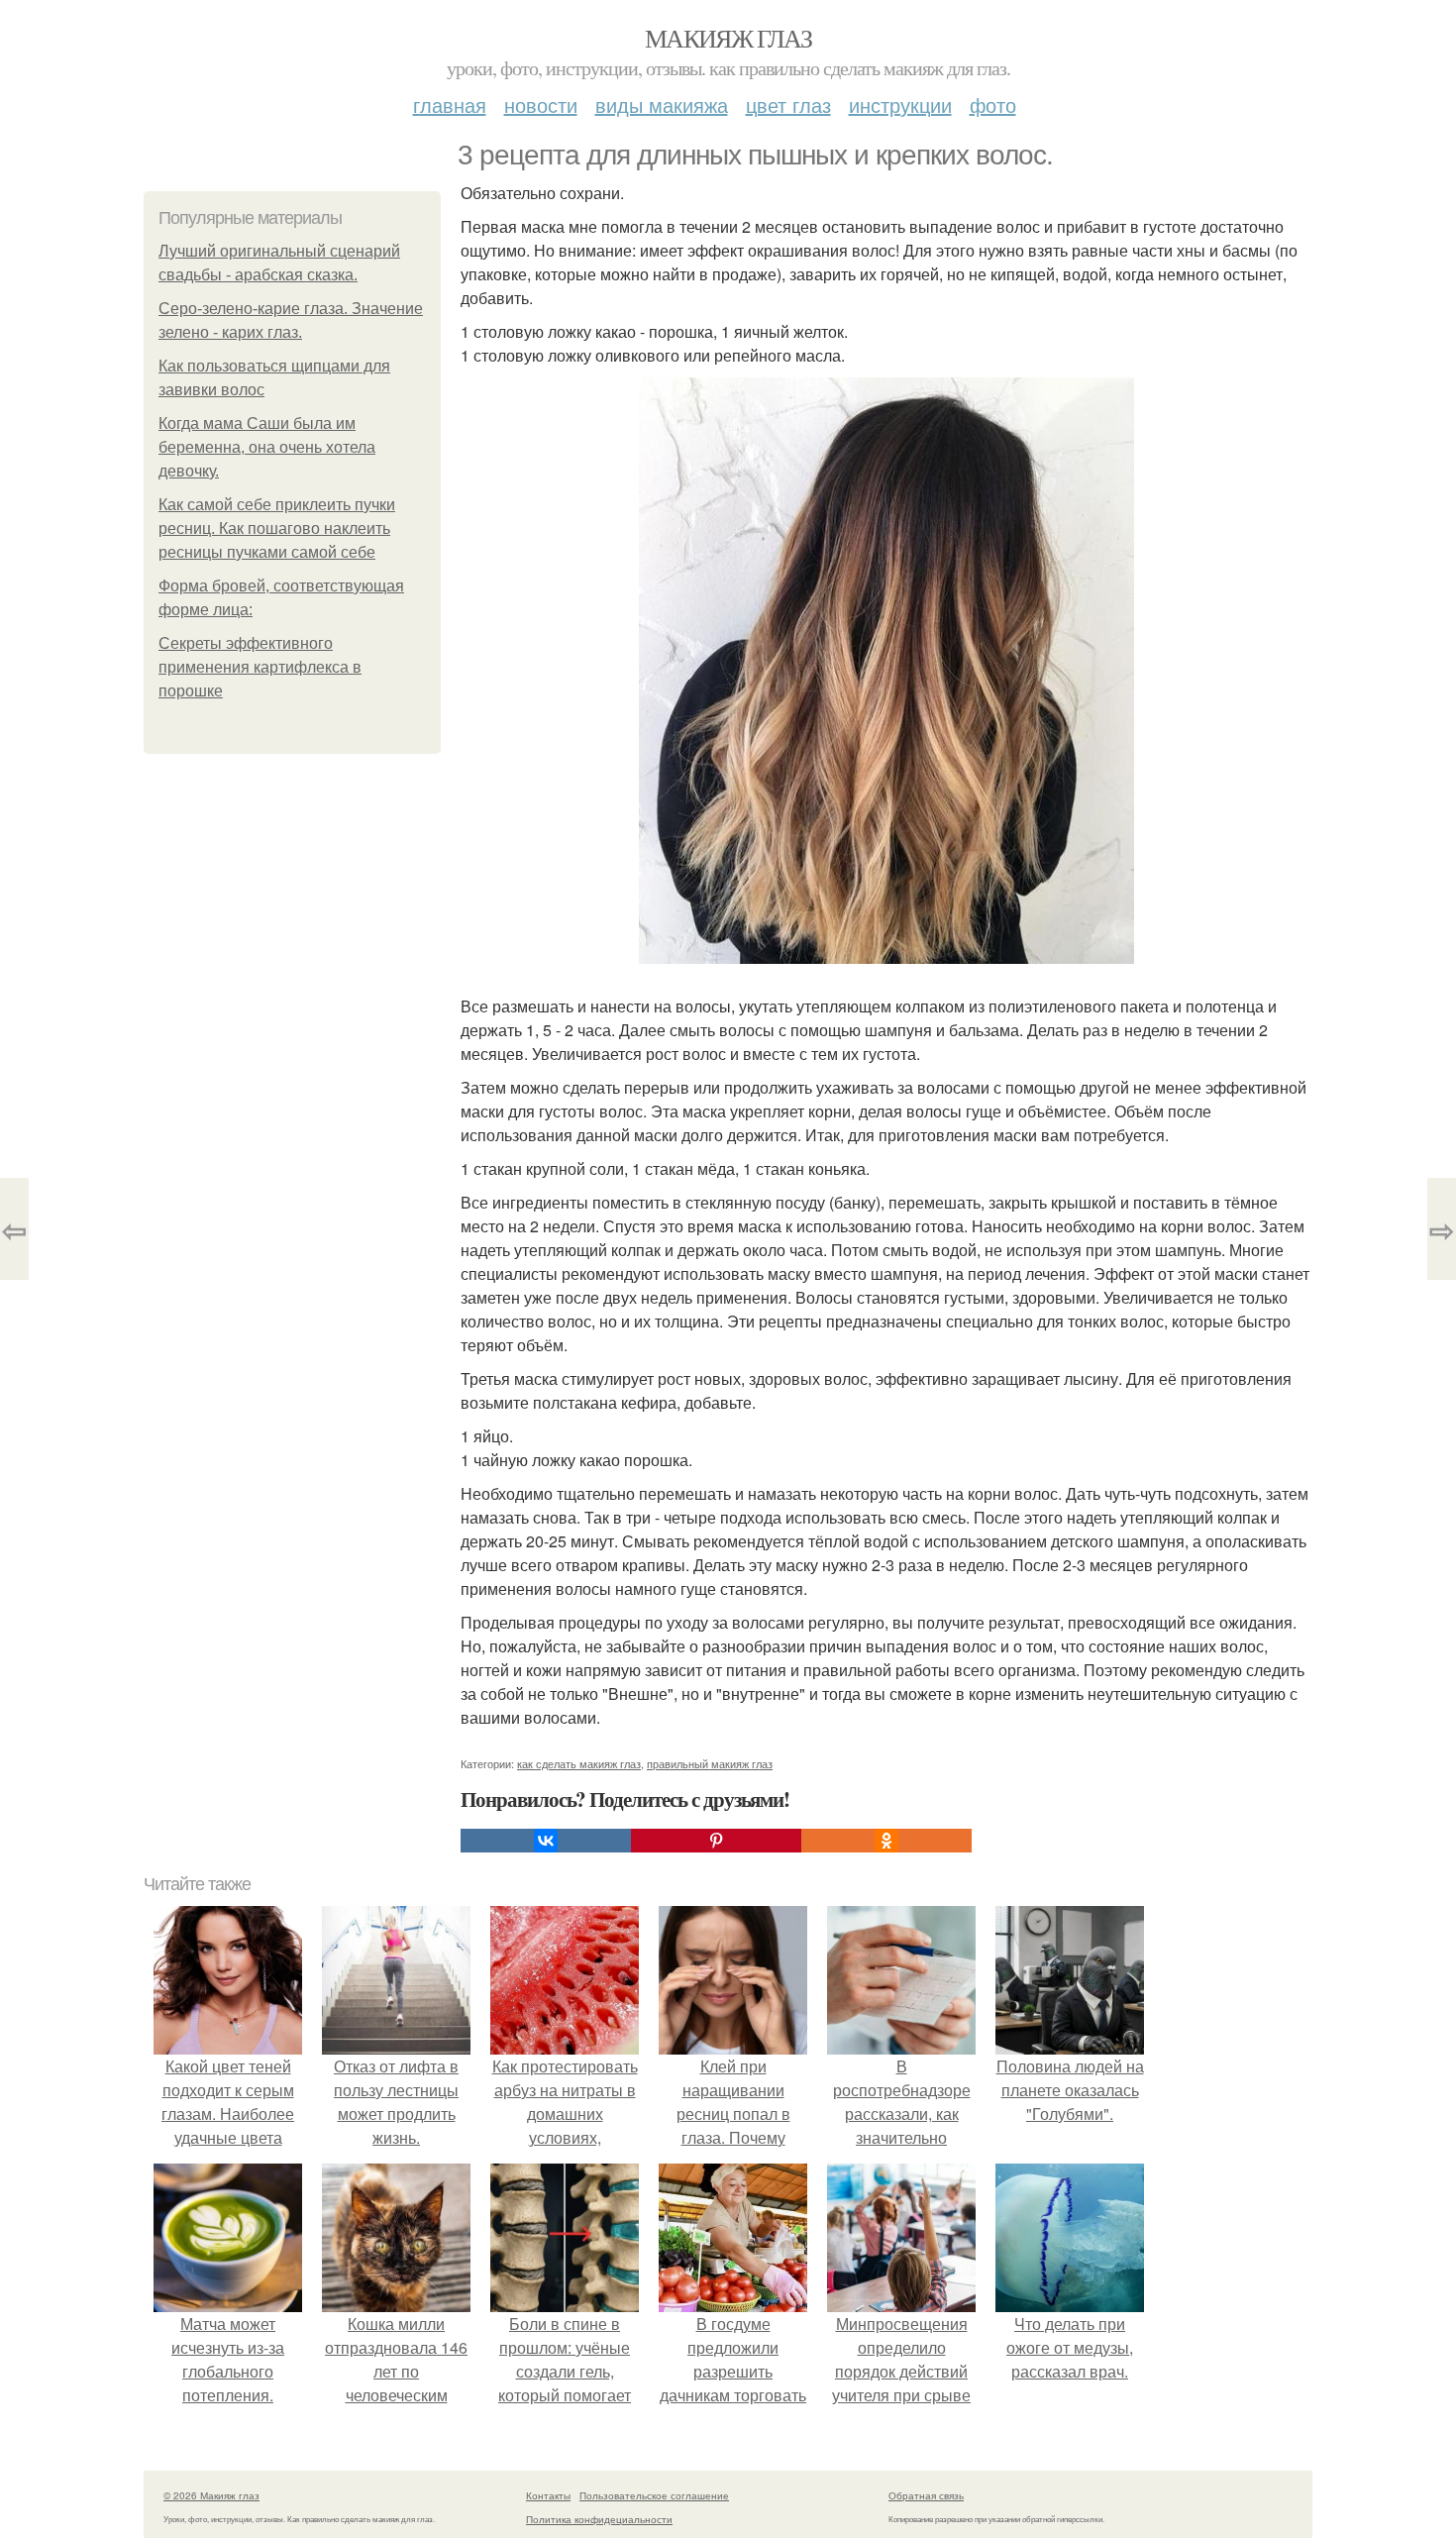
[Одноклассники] (886, 1841)
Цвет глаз (788, 105)
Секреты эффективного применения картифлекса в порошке (260, 667)
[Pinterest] (716, 1841)
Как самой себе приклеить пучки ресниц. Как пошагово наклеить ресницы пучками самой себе (277, 529)
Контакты (548, 2495)
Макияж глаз (728, 38)
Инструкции (900, 105)
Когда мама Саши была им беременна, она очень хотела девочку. (267, 447)
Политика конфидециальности (599, 2519)
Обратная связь (926, 2495)
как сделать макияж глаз (579, 1763)
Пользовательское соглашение (654, 2495)
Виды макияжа (662, 105)
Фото (993, 105)
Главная (450, 105)
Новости (541, 105)
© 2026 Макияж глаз (211, 2495)
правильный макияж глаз (710, 1763)
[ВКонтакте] (546, 1841)
